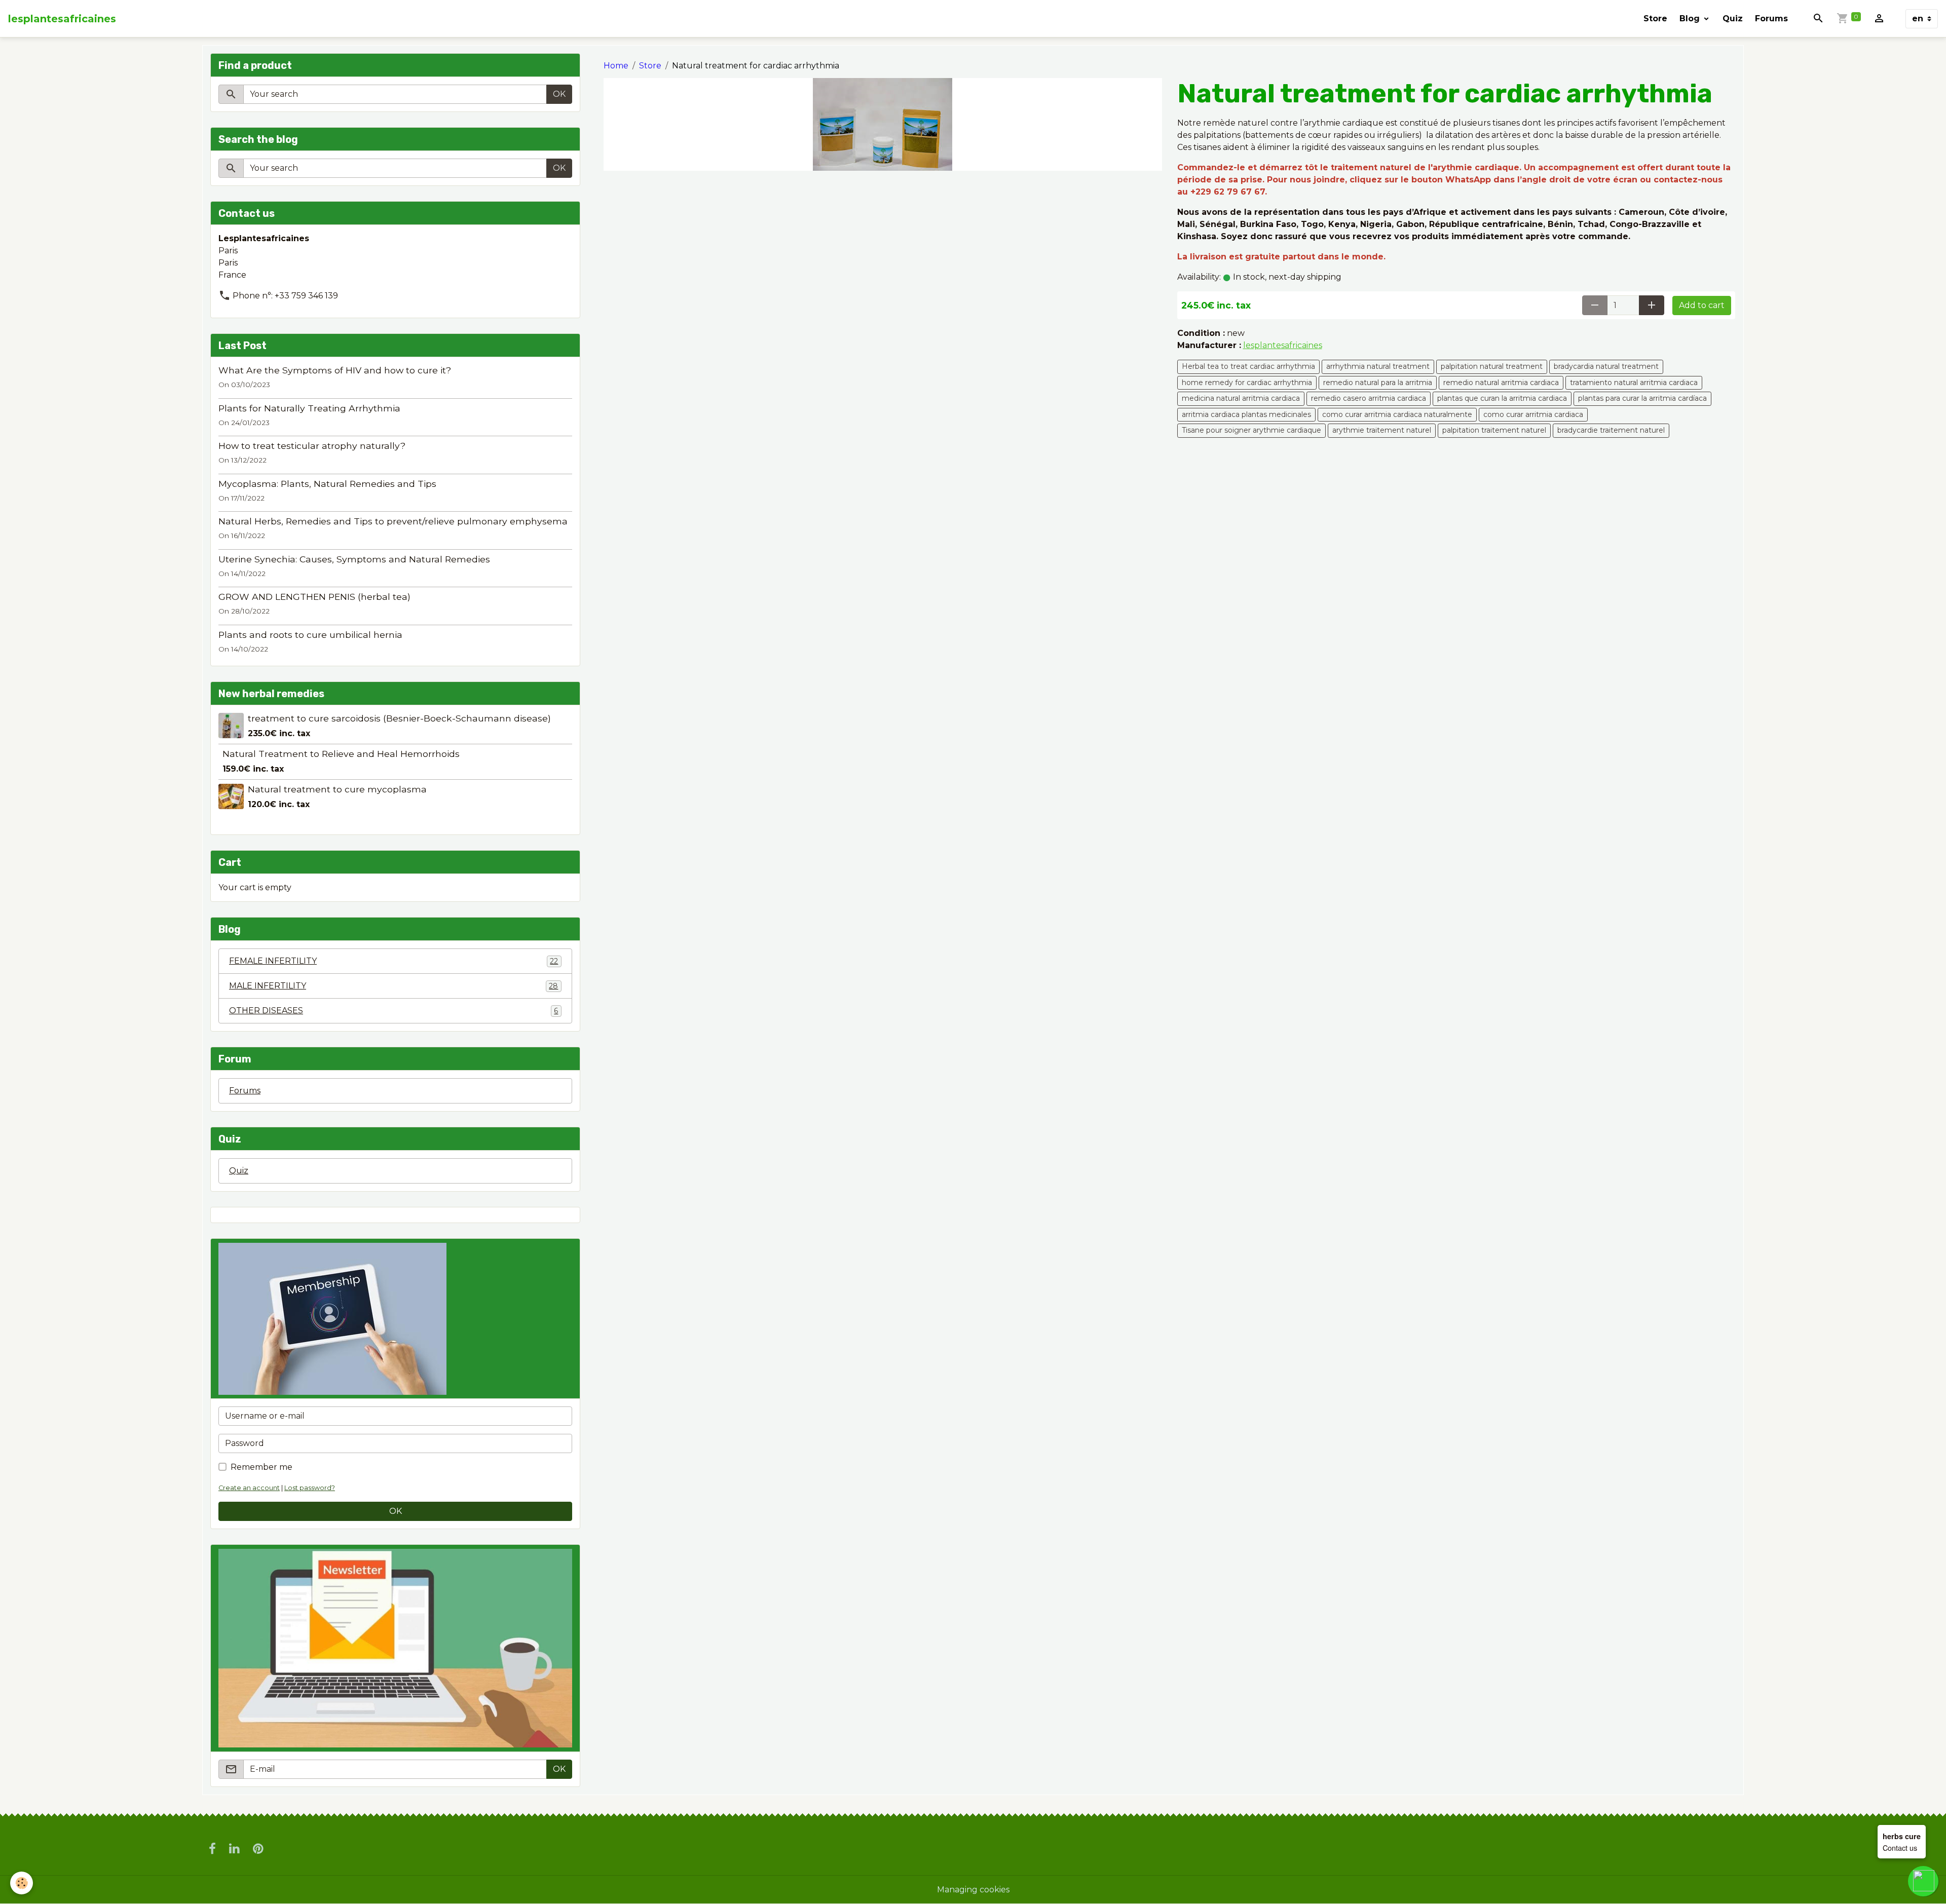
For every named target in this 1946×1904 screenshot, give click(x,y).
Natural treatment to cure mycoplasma (337, 789)
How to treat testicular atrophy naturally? (312, 446)
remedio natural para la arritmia (1378, 383)
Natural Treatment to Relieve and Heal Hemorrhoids (341, 754)
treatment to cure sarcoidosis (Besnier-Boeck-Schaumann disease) (399, 718)
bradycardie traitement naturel (1611, 430)
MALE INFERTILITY (394, 986)
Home (616, 66)
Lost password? (310, 1488)
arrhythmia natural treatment (1378, 366)
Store (1655, 18)
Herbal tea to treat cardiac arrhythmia (1248, 366)
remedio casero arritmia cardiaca (1369, 398)
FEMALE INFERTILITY (394, 961)
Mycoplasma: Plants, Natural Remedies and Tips (327, 484)
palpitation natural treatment (1492, 366)
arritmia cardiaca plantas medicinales (1246, 414)
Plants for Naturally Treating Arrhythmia (309, 408)
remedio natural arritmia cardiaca (1501, 383)
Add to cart (1702, 305)
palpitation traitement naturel (1494, 430)
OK (559, 94)
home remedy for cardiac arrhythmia (1247, 383)
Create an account (249, 1488)
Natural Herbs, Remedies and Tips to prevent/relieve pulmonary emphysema (393, 521)
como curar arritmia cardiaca (1533, 414)
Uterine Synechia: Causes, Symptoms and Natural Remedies (354, 559)
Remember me (261, 1467)
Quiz (1733, 18)
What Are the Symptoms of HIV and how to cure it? (335, 370)
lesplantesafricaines (1283, 345)
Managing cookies (973, 1890)
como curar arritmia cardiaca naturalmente (1397, 414)
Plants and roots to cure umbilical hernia (310, 635)
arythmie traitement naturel (1382, 430)
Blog (1691, 18)
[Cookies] (22, 1883)
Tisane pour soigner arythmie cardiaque (1251, 430)
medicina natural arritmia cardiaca (1241, 398)
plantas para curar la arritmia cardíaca (1642, 398)
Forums (1771, 18)
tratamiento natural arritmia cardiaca (1634, 383)
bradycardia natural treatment (1606, 366)
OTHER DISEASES (394, 1011)
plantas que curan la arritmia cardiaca (1502, 398)
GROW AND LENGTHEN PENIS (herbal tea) (314, 597)
